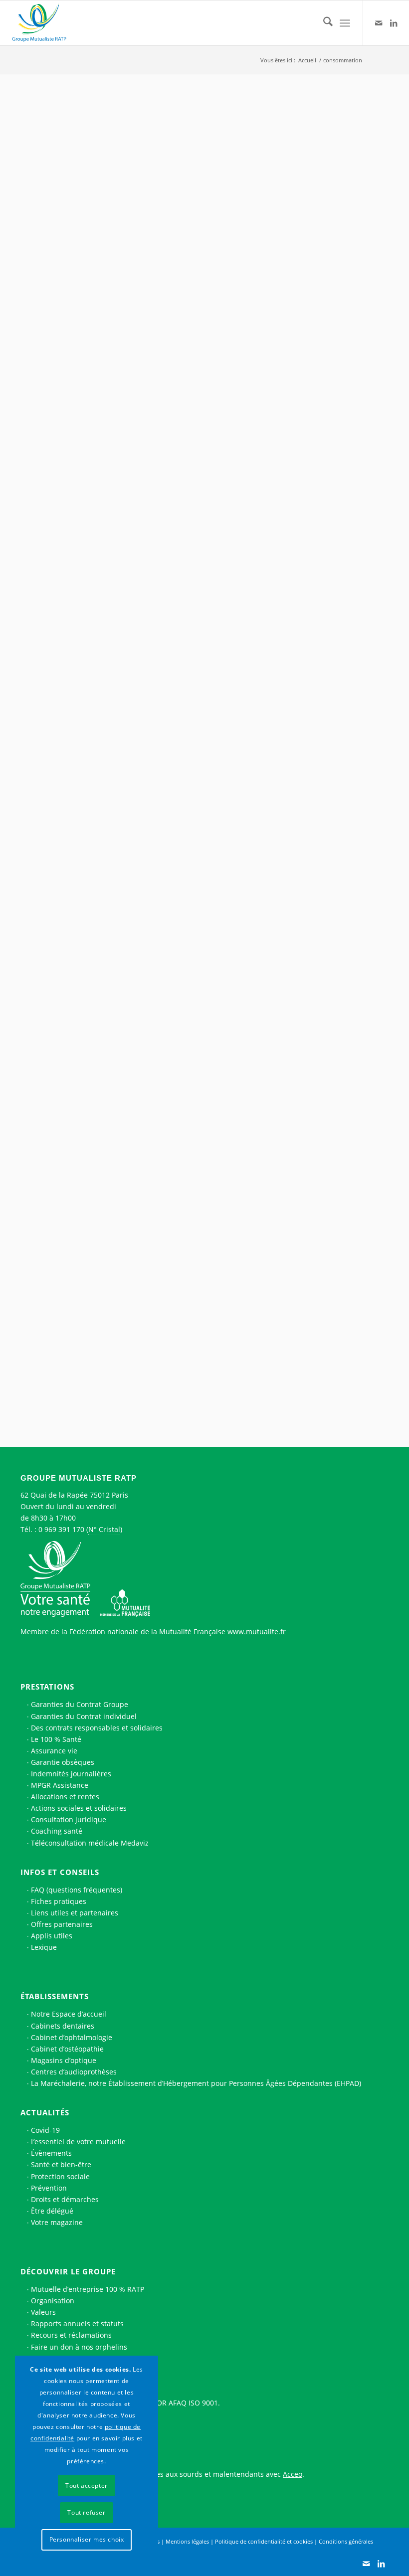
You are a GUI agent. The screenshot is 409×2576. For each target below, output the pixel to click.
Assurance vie (54, 1751)
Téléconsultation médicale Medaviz (90, 1843)
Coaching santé (57, 1831)
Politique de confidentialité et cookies (264, 2541)
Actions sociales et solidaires (79, 1808)
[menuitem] (323, 23)
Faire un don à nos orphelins (79, 2347)
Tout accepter (87, 2486)
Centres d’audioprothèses (74, 2072)
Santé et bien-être (61, 2164)
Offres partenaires (62, 1924)
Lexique (44, 1947)
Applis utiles (52, 1936)
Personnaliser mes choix (87, 2539)
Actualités (45, 2112)
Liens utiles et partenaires (75, 1913)
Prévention (49, 2188)
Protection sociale (60, 2176)
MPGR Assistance (60, 1785)
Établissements (55, 1996)
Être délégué (52, 2211)
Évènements (51, 2153)
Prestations (47, 1687)
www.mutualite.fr (257, 1631)
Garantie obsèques (63, 1762)
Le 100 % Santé (56, 1739)
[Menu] (345, 23)
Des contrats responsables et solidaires (97, 1728)
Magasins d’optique (64, 2060)
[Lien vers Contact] (379, 23)
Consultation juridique (69, 1819)
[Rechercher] (323, 23)
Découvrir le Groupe (68, 2271)
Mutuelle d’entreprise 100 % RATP (88, 2289)
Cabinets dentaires (63, 2026)
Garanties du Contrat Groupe (80, 1704)
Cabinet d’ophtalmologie (72, 2037)
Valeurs (43, 2312)
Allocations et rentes (65, 1797)
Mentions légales (187, 2541)
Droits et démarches (65, 2199)
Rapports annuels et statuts (77, 2323)
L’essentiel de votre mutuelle (78, 2142)
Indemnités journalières (71, 1774)
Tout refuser (86, 2512)
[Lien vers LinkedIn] (394, 23)
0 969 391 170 (61, 1529)
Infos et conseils (60, 1872)
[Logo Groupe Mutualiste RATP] (43, 23)
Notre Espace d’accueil (69, 2014)
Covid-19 (45, 2130)
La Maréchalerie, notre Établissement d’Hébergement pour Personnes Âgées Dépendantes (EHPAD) (196, 2083)
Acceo (293, 2474)
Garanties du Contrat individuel (84, 1716)
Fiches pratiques (59, 1901)
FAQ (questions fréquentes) (77, 1890)
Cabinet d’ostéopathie (67, 2049)
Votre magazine (57, 2222)
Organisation (53, 2301)
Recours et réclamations (71, 2335)
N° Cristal (104, 1529)
